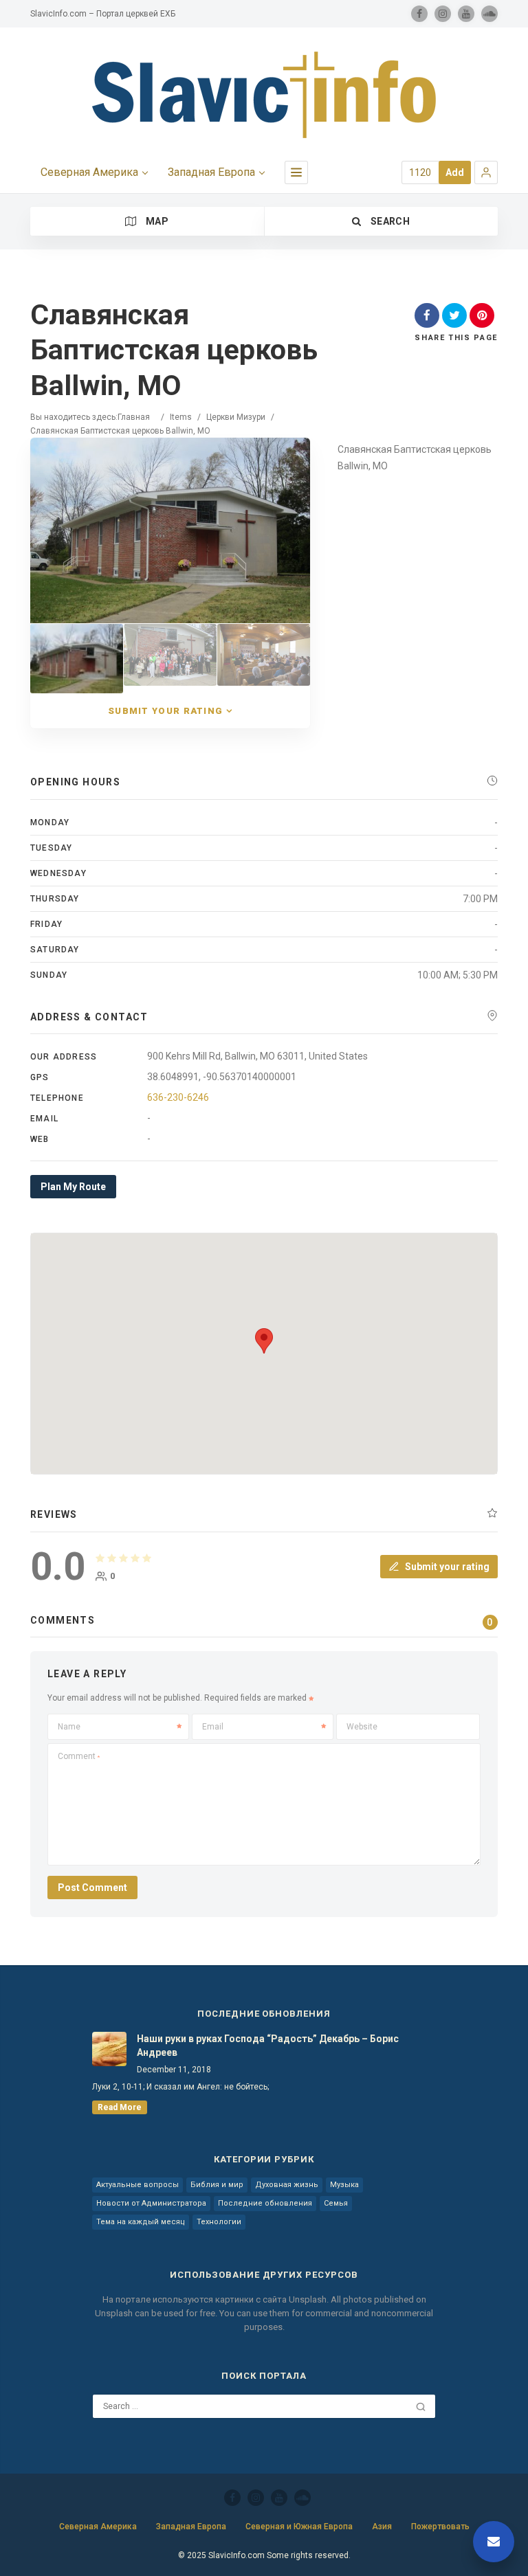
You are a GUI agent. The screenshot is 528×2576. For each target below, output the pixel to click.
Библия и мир (217, 2185)
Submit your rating (165, 711)
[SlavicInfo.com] (264, 95)
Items (181, 417)
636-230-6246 (178, 1097)
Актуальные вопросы (137, 2185)
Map (156, 221)
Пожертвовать (440, 2527)
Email (213, 1727)
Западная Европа (211, 172)
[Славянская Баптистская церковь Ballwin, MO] (77, 659)
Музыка (344, 2185)
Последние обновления (265, 2203)
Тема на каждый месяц (141, 2222)
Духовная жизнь (287, 2185)
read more (120, 2107)
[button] (486, 172)
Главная (134, 417)
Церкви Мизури (236, 417)
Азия (382, 2527)
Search (389, 221)
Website (362, 1727)
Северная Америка (89, 172)
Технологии (219, 2222)
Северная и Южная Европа (299, 2527)
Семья (336, 2203)
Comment (79, 1756)
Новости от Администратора (151, 2203)
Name (69, 1727)
